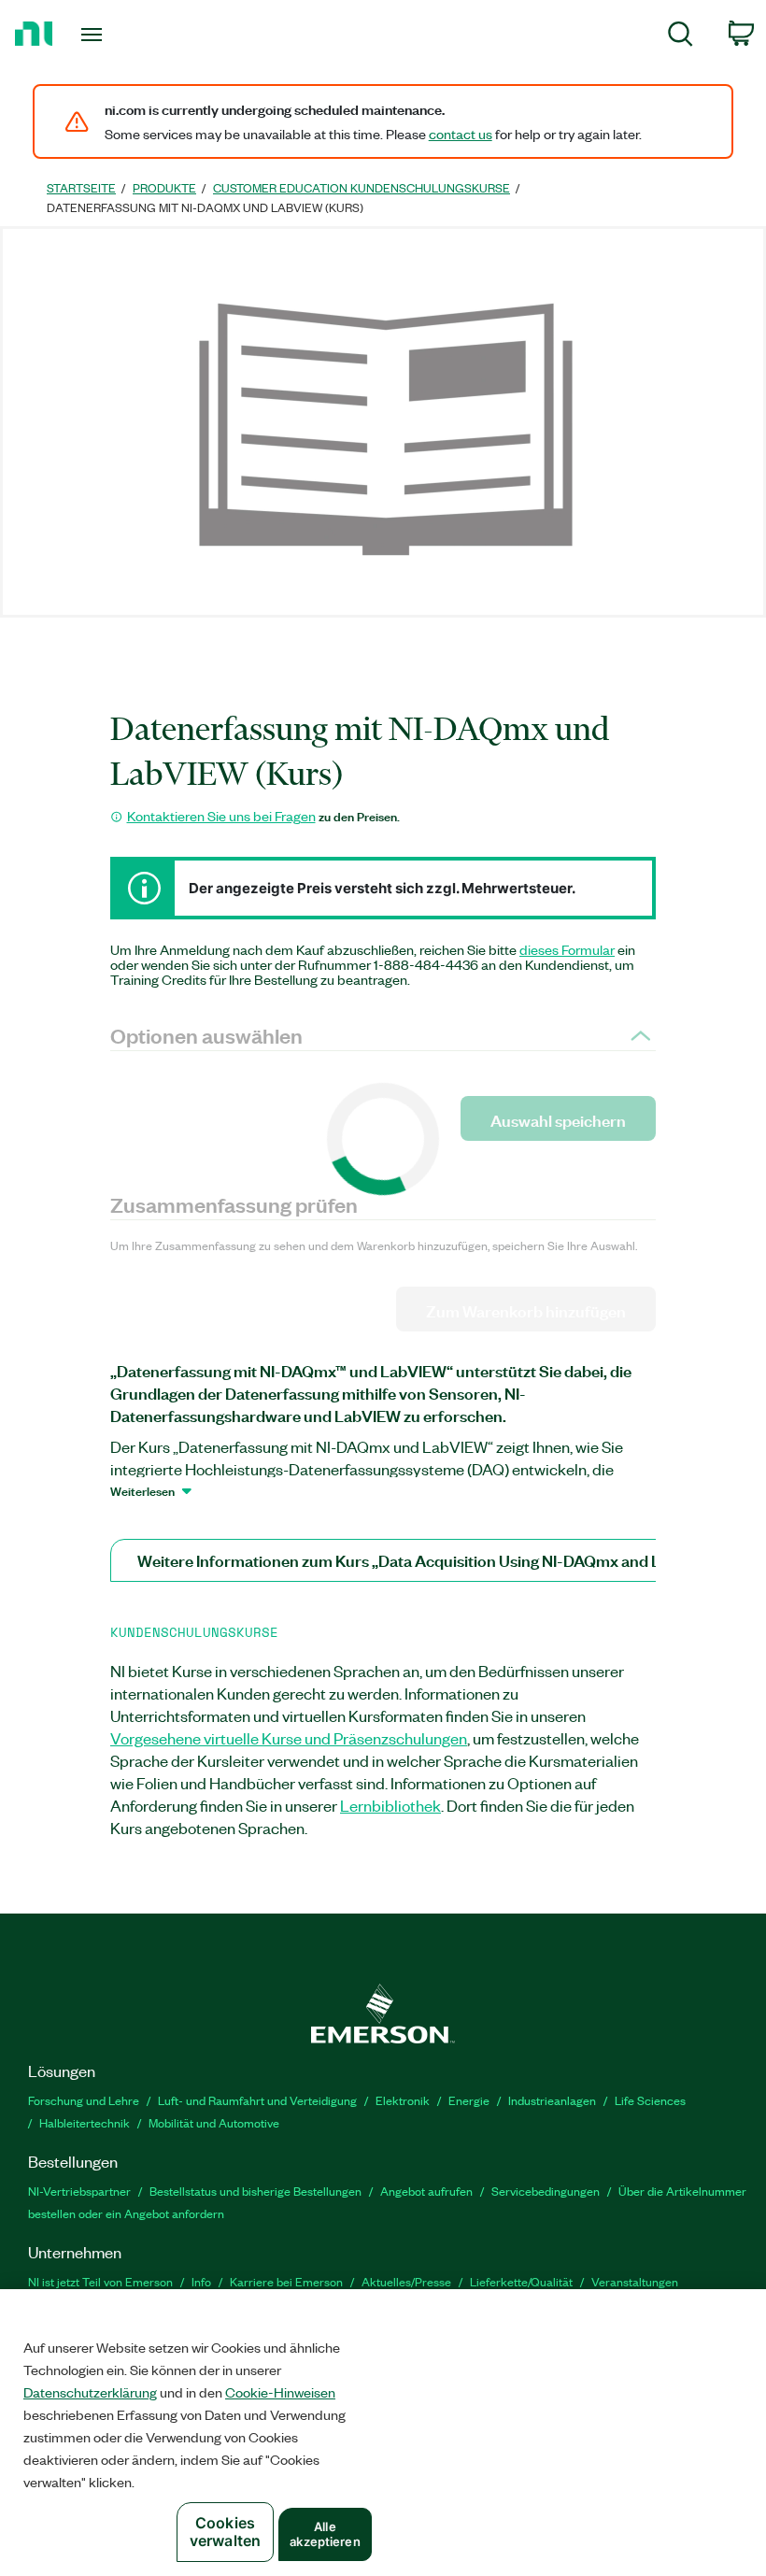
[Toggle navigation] (115, 35)
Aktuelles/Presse (406, 2281)
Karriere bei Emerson (286, 2281)
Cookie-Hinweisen (280, 2392)
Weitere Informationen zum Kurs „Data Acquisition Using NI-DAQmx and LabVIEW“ (431, 1560)
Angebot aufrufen (426, 2191)
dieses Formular (567, 949)
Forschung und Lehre (84, 2100)
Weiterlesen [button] (142, 1490)
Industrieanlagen (552, 2100)
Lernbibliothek (390, 1805)
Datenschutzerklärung (90, 2392)
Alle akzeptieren (325, 2534)
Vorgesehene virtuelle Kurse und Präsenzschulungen (289, 1738)
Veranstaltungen (635, 2281)
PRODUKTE (164, 187)
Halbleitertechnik (85, 2122)
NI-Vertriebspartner (79, 2191)
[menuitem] (681, 37)
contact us (461, 134)
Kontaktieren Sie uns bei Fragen (221, 816)
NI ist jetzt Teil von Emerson (100, 2281)
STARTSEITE (81, 187)
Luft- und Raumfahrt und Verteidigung (257, 2100)
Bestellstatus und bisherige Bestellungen (255, 2191)
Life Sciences (650, 2100)
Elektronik (403, 2100)
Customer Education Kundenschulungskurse (362, 187)
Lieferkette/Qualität (521, 2281)
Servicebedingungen (546, 2191)
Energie (469, 2100)
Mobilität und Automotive (214, 2122)
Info (201, 2281)
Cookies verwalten (225, 2532)
